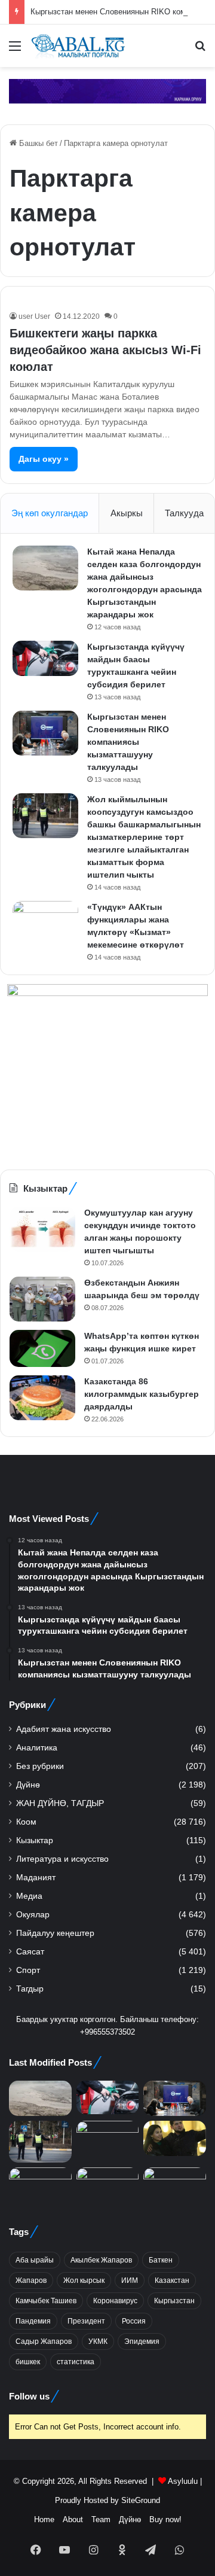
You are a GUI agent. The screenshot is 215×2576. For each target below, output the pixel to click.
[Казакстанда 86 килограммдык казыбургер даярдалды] (42, 1398)
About (73, 2519)
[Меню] (15, 51)
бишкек (28, 2362)
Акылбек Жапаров (101, 2260)
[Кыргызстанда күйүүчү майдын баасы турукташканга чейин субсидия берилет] (45, 658)
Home (44, 2519)
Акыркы (127, 513)
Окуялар (33, 1915)
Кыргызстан (174, 2301)
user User (34, 316)
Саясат (30, 1952)
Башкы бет (37, 143)
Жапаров (31, 2280)
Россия (134, 2321)
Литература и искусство (62, 1859)
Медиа (29, 1896)
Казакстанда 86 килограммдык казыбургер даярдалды (142, 1394)
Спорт (28, 1970)
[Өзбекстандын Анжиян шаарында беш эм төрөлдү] (42, 1299)
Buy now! (165, 2519)
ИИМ (130, 2280)
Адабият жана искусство (64, 1729)
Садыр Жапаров (44, 2341)
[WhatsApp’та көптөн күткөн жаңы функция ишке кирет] (42, 1348)
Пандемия (33, 2321)
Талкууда (184, 513)
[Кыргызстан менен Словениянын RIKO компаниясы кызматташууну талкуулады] (45, 733)
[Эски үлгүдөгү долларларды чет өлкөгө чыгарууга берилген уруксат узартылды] (108, 2185)
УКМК (98, 2341)
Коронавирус (115, 2301)
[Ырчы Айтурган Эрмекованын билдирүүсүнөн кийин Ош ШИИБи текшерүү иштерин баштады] (175, 2138)
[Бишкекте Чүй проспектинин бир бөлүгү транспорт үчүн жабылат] (175, 2185)
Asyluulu (183, 2481)
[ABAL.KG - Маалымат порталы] (78, 46)
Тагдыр (30, 1989)
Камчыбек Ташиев (46, 2301)
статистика (76, 2362)
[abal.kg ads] (107, 91)
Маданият (36, 1878)
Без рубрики (40, 1766)
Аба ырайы (35, 2260)
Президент (86, 2321)
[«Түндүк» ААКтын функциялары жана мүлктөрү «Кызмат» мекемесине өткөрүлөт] (45, 923)
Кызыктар (35, 1840)
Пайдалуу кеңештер (55, 1933)
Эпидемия (142, 2341)
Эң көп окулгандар (50, 513)
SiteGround (141, 2500)
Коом (26, 1822)
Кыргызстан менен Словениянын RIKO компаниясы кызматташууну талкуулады (128, 742)
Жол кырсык (84, 2280)
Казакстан (172, 2280)
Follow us (29, 2396)
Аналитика (37, 1748)
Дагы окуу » (44, 459)
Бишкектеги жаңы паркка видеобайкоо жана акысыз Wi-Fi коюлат (105, 350)
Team (101, 2519)
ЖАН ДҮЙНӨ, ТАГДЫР (60, 1803)
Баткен (161, 2260)
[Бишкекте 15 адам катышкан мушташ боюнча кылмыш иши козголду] (40, 2185)
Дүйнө (28, 1785)
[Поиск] (200, 51)
